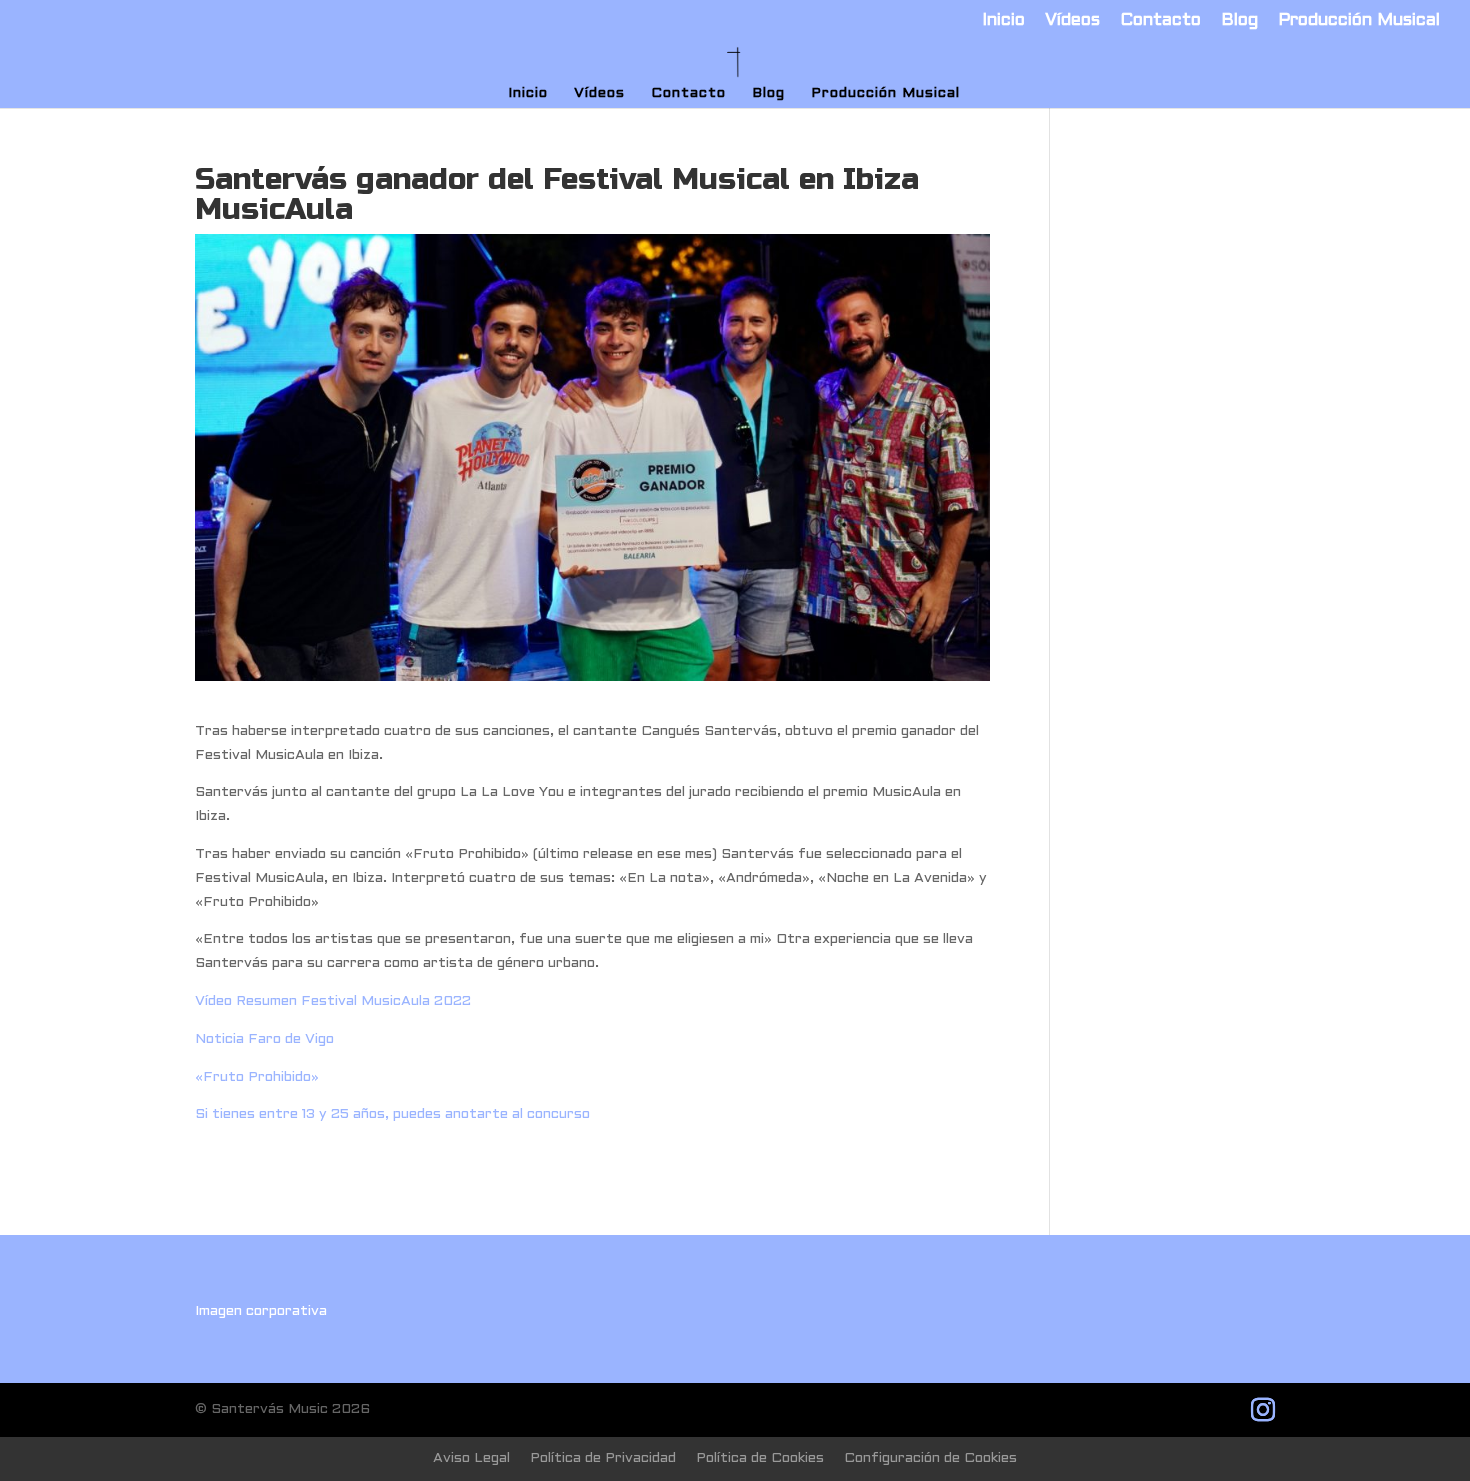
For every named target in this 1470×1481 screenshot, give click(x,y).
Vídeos (1072, 21)
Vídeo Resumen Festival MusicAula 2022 (333, 1001)
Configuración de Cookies (930, 1458)
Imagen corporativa (261, 1311)
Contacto (1160, 21)
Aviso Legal (471, 1458)
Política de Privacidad (603, 1458)
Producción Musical (1359, 21)
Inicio (1003, 21)
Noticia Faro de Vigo (264, 1039)
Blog (1239, 21)
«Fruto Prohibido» (257, 1077)
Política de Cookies (760, 1458)
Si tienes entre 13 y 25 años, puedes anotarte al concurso (392, 1114)
